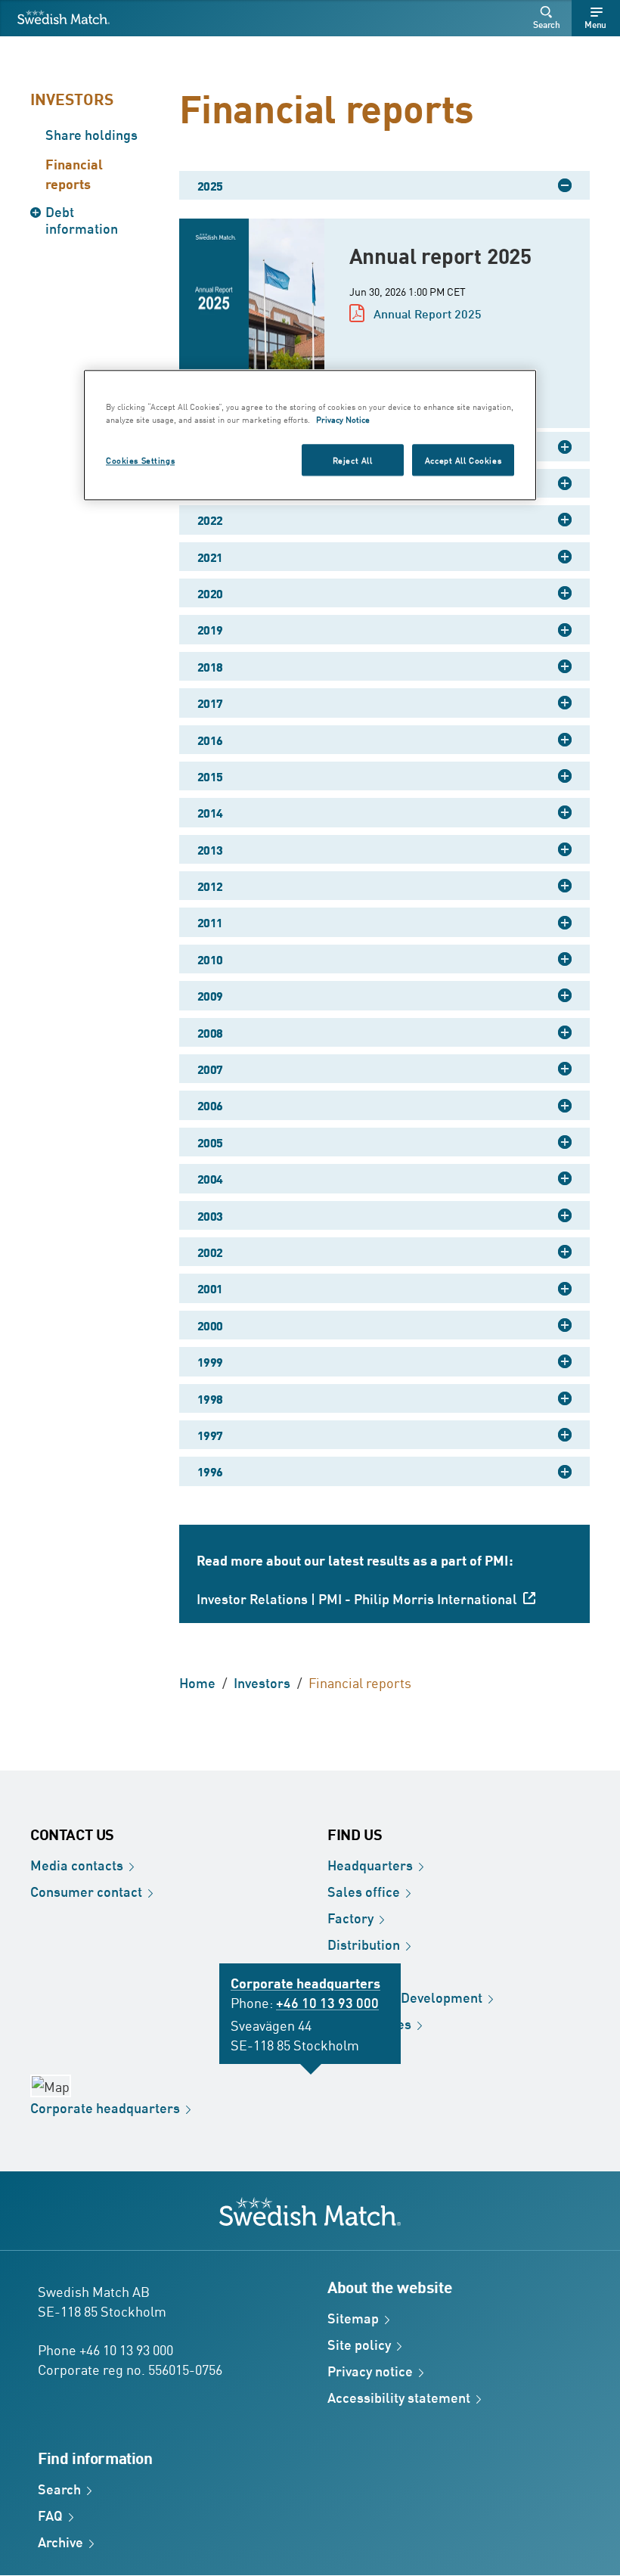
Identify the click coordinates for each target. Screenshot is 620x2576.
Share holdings (91, 134)
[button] (549, 18)
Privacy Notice (343, 419)
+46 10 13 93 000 (327, 2002)
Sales (364, 1891)
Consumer (86, 1891)
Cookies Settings (140, 459)
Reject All (353, 459)
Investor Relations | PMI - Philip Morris (357, 1598)
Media (77, 1864)
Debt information (82, 219)
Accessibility (399, 2397)
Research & (405, 1997)
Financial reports (74, 173)
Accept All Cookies (463, 459)
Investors (72, 98)
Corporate (105, 2107)
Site (359, 2344)
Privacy (370, 2370)
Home (197, 1682)
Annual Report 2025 (428, 313)
